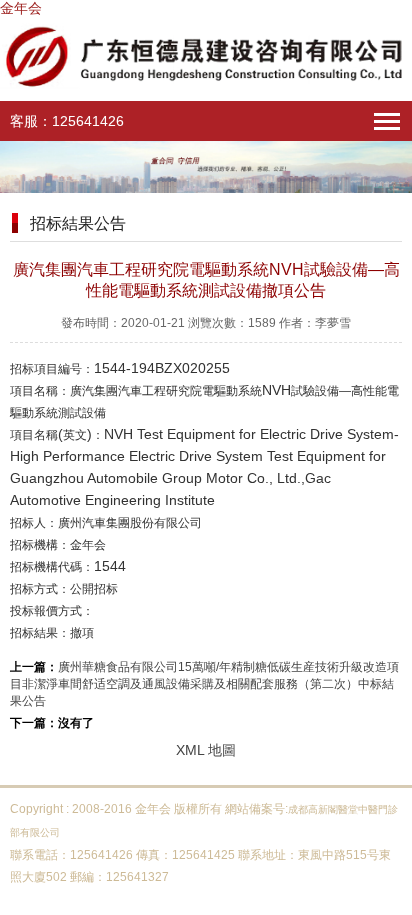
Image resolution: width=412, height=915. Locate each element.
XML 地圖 (206, 750)
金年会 (21, 8)
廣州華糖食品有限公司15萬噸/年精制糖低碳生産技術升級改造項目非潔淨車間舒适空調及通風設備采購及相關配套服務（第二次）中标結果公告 (204, 684)
